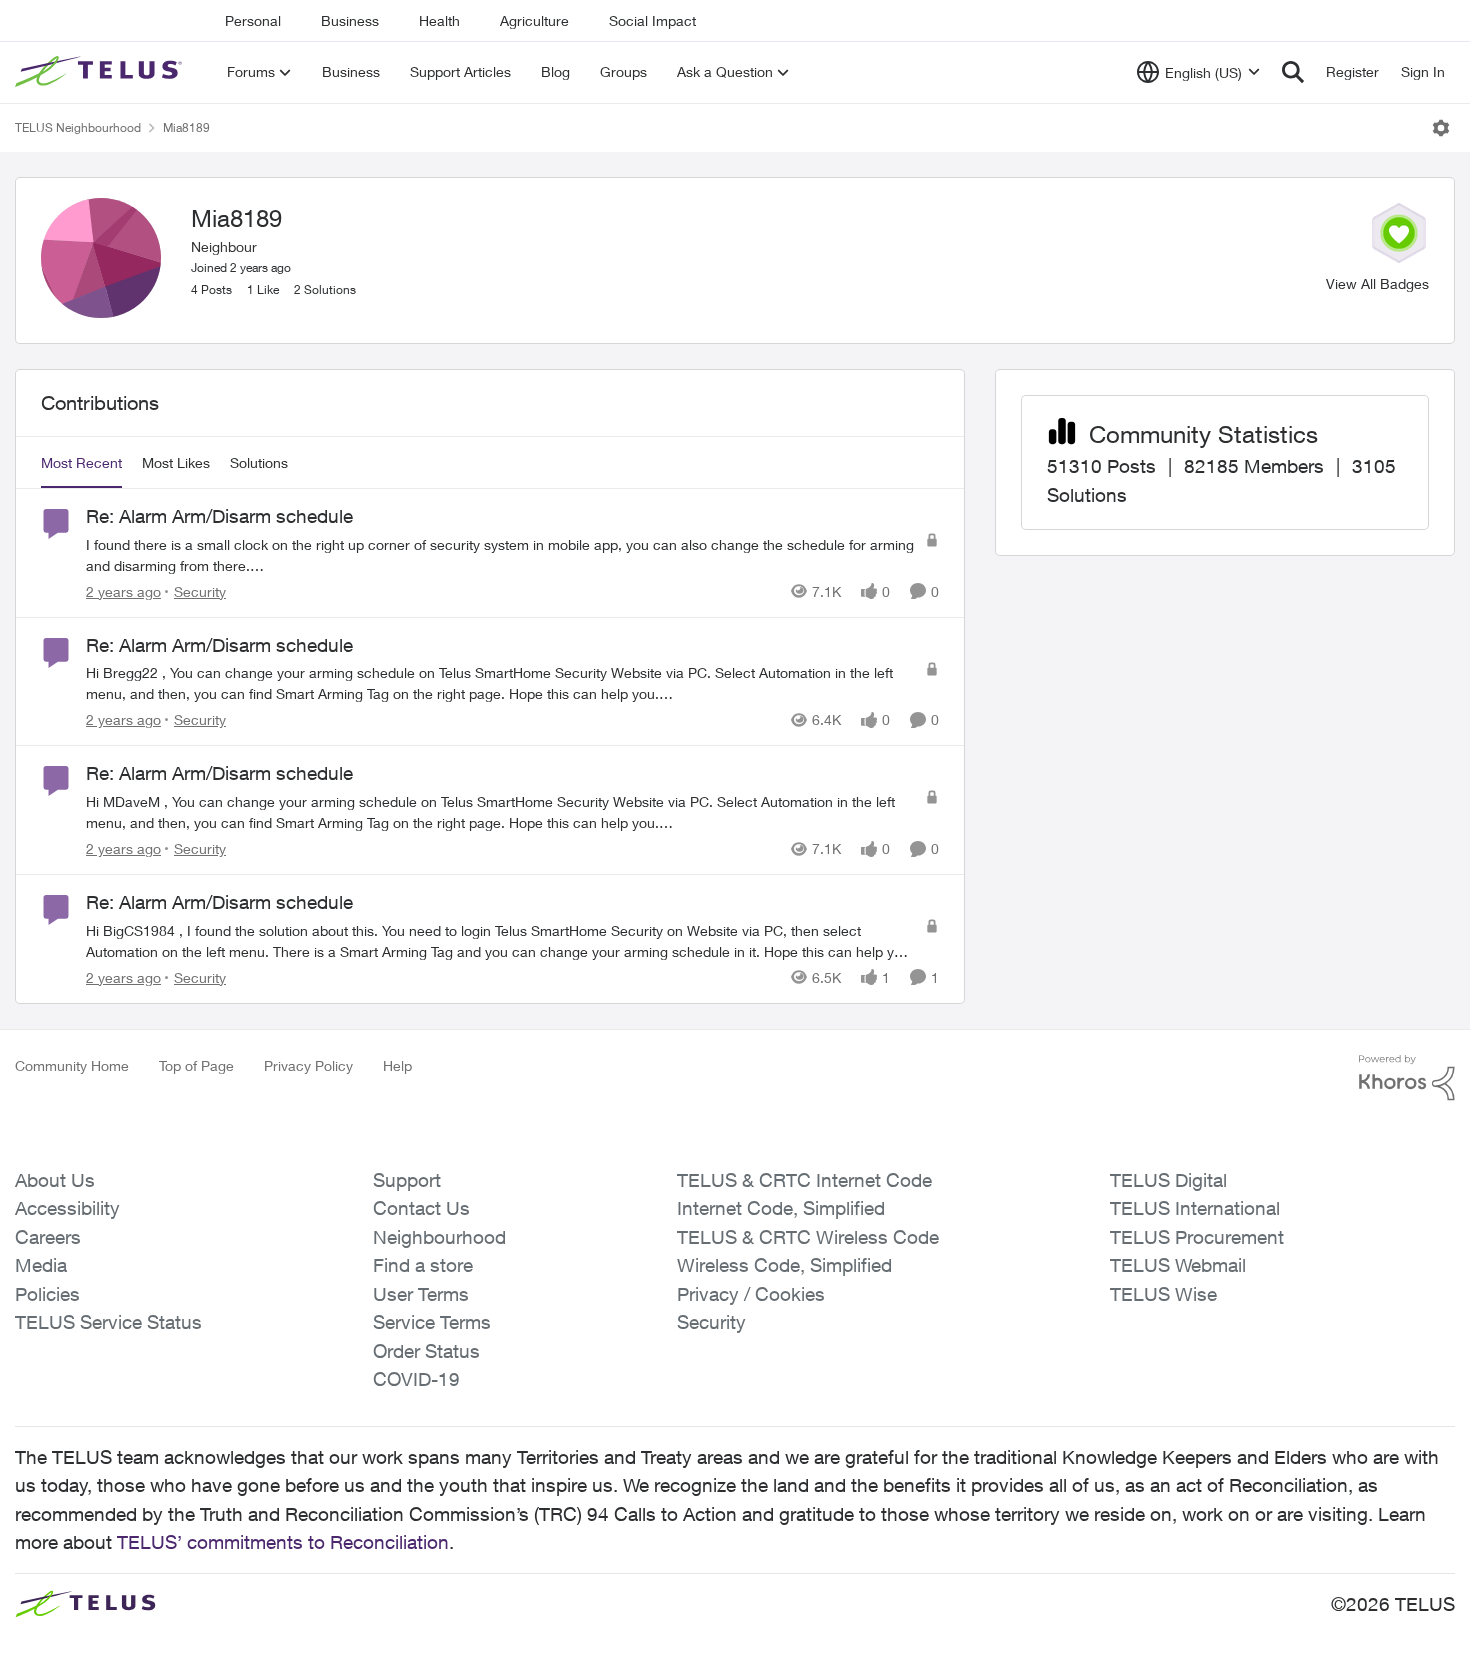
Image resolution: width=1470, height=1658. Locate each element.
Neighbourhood (439, 1237)
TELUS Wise (1163, 1294)
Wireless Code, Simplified (784, 1265)
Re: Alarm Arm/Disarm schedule (219, 516)
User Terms (421, 1294)
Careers (48, 1237)
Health (439, 20)
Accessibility (67, 1208)
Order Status (426, 1351)
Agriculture (534, 20)
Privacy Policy (308, 1065)
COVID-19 (416, 1379)
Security (711, 1322)
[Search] (1293, 72)
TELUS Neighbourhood (78, 127)
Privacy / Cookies (751, 1294)
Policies (47, 1294)
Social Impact (652, 20)
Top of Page (196, 1065)
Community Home (72, 1065)
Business (350, 20)
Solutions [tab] (259, 462)
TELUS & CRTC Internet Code (804, 1180)
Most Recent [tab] (81, 462)
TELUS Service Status (108, 1322)
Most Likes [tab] (176, 462)
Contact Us (421, 1208)
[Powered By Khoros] (1407, 1078)
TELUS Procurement (1197, 1237)
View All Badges (1377, 283)
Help (397, 1065)
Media (41, 1265)
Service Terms (432, 1322)
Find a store (423, 1265)
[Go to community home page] (101, 72)
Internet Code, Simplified (781, 1208)
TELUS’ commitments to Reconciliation (283, 1542)
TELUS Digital (1168, 1180)
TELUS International (1195, 1208)
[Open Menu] (1441, 128)
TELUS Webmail (1178, 1265)
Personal (253, 20)
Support (407, 1180)
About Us (55, 1180)
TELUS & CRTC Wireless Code (808, 1237)
